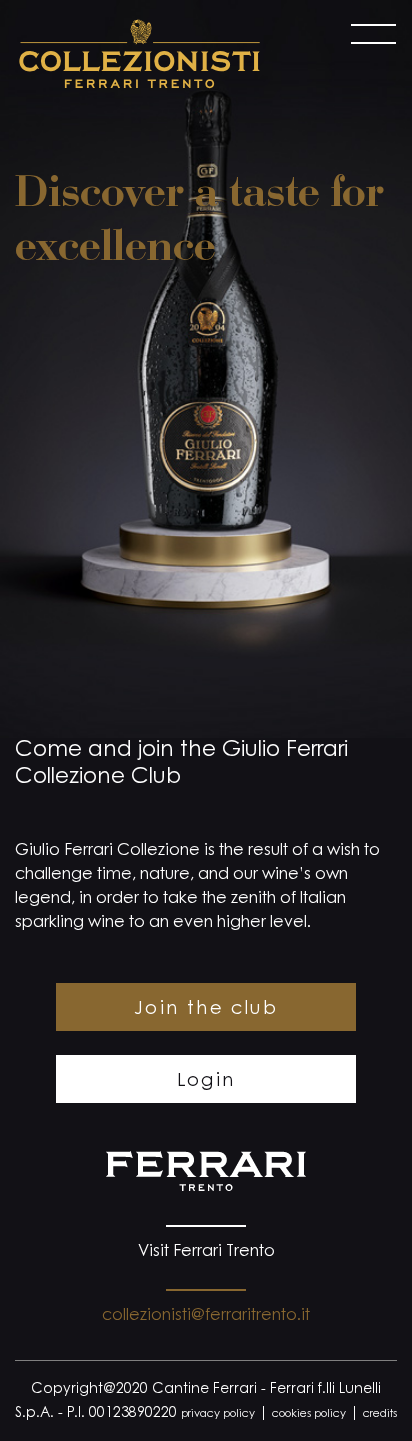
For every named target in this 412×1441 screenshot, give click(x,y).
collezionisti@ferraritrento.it (206, 1316)
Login (206, 1082)
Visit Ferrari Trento (206, 1252)
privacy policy (218, 1414)
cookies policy (309, 1414)
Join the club (206, 1010)
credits (380, 1414)
